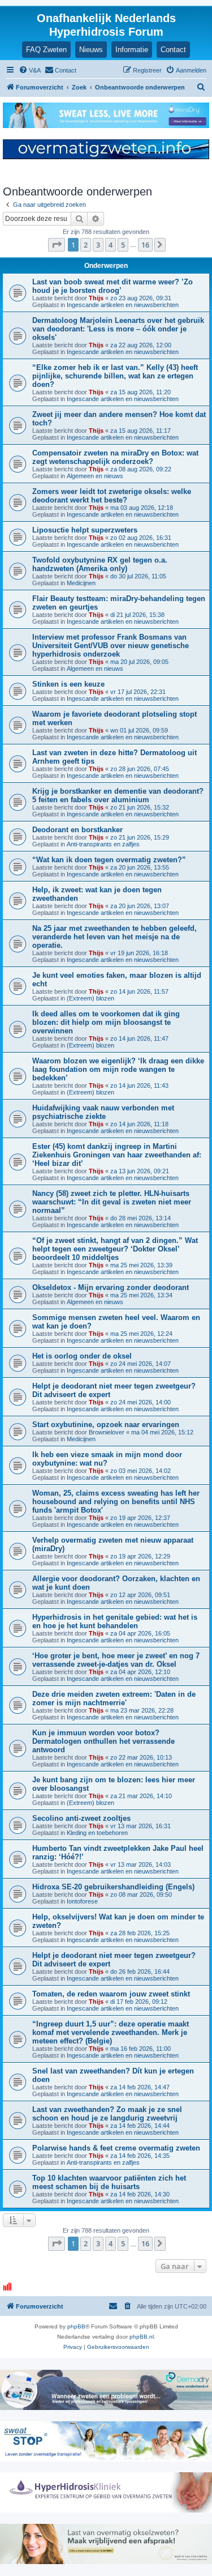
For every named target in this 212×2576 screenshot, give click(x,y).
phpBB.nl (142, 2337)
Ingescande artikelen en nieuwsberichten (123, 305)
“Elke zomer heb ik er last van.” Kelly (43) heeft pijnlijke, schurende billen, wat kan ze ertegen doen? (115, 376)
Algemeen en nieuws (95, 476)
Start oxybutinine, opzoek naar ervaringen (106, 1425)
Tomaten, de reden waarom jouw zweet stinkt (111, 1994)
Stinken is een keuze (68, 684)
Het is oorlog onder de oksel (82, 1356)
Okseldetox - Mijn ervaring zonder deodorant (111, 1287)
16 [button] (145, 245)
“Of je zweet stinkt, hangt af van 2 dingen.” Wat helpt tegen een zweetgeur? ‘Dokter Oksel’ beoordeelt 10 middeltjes (115, 1249)
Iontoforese (82, 1901)
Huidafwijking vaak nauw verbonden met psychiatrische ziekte (103, 1112)
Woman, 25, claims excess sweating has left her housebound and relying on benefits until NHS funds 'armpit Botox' (116, 1502)
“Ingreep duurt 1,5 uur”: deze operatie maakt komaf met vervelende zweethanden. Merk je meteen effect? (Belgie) (111, 2032)
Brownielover (107, 1432)
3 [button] (98, 245)
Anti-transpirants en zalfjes (103, 844)
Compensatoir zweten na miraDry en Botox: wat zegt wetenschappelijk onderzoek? (115, 457)
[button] (57, 245)
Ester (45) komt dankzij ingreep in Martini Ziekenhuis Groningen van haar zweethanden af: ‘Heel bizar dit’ (117, 1155)
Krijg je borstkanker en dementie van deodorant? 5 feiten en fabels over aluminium (118, 795)
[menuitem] (30, 70)
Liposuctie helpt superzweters (85, 530)
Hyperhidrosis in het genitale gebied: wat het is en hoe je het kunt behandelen (115, 1621)
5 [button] (123, 245)
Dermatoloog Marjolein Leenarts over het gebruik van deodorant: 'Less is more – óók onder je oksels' (118, 329)
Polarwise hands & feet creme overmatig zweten (116, 2148)
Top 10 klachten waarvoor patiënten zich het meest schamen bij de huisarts (109, 2182)
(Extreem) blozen (90, 998)
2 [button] (86, 245)
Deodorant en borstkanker (77, 830)
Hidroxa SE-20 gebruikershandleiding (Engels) (113, 1887)
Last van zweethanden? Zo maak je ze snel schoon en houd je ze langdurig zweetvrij (107, 2114)
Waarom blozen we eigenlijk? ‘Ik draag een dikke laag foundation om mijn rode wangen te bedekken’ (118, 1069)
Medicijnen (81, 583)
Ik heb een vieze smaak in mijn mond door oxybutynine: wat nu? (107, 1459)
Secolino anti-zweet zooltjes (81, 1818)
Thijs (96, 298)
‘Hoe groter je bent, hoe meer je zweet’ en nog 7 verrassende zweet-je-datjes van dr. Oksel (116, 1660)
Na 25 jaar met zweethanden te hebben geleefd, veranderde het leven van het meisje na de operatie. (114, 937)
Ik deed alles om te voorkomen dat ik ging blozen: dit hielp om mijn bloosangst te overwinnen (106, 1022)
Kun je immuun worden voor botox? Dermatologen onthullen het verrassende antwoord (103, 1741)
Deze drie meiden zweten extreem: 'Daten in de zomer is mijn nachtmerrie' (114, 1698)
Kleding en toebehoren (97, 1833)
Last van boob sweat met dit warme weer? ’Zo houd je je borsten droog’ (113, 286)
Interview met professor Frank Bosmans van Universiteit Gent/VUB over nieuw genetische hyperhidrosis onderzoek (111, 646)
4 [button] (111, 245)
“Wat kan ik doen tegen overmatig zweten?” (109, 860)
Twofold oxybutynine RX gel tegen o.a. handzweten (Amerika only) (100, 564)
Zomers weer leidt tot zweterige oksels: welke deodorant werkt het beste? (112, 496)
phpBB (76, 2326)
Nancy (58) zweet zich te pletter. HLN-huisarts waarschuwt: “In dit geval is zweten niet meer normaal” (112, 1202)
